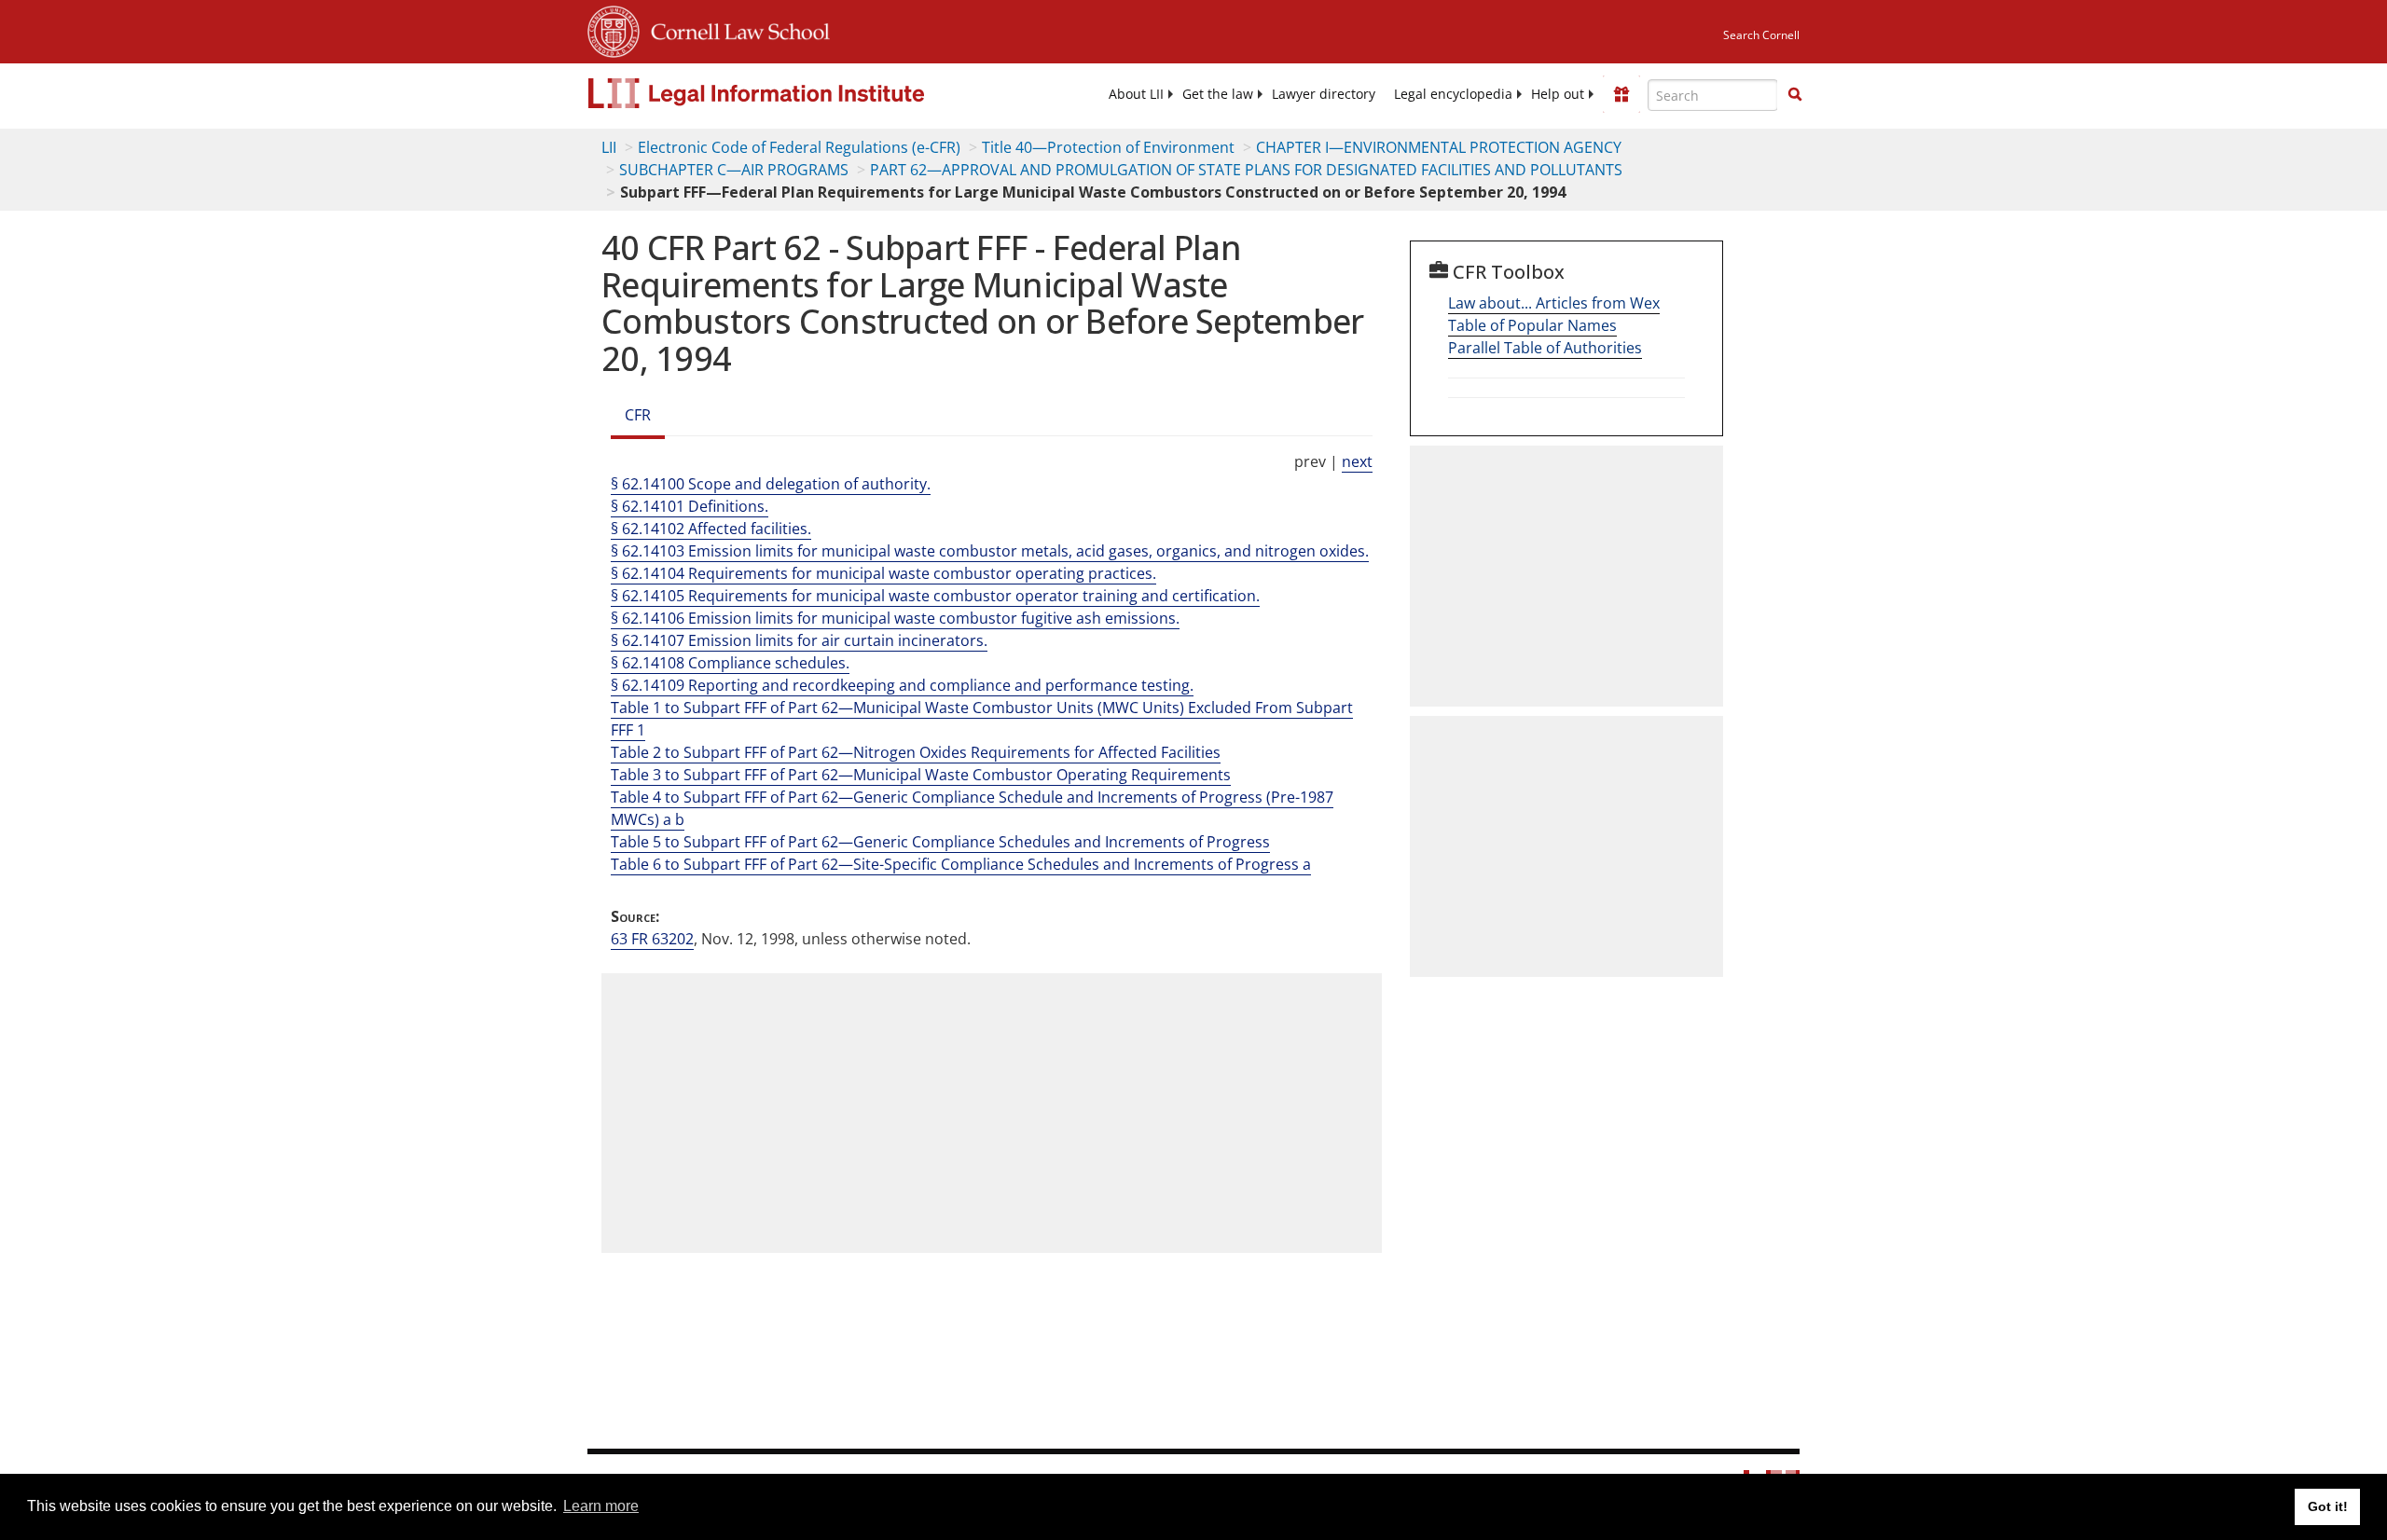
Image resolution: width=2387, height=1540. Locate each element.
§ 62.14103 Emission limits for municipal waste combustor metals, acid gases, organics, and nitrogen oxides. (990, 551)
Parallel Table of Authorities (1545, 348)
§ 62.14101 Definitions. (690, 506)
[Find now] (1795, 95)
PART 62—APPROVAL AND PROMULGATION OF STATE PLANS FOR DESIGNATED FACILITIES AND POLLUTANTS (1246, 170)
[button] (1795, 94)
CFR (638, 415)
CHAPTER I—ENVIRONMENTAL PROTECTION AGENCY (1439, 147)
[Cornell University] (614, 29)
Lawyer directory (1324, 94)
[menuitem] (1136, 94)
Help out (1558, 94)
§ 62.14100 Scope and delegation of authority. (771, 484)
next (1357, 461)
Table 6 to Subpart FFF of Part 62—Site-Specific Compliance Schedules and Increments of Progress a (961, 864)
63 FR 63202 (652, 939)
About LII (1136, 94)
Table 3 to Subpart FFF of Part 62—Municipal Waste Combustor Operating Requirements (921, 775)
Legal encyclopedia (1453, 94)
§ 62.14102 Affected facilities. (711, 529)
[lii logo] (797, 93)
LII (609, 147)
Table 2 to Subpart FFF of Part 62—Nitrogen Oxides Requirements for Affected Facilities (916, 752)
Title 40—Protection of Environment (1108, 147)
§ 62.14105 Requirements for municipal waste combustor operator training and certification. (935, 596)
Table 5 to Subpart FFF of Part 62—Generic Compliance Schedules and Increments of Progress (940, 842)
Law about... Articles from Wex (1554, 303)
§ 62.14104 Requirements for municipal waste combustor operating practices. (883, 573)
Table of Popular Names (1532, 325)
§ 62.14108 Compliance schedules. (730, 663)
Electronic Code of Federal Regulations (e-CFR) (799, 147)
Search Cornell (1761, 35)
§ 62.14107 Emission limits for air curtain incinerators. (799, 640)
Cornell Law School (735, 29)
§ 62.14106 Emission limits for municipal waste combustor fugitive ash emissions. (895, 618)
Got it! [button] (2328, 1506)
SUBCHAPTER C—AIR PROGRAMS (734, 170)
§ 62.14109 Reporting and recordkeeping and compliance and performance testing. (902, 685)
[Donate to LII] (1621, 94)
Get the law (1218, 94)
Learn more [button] (601, 1506)
